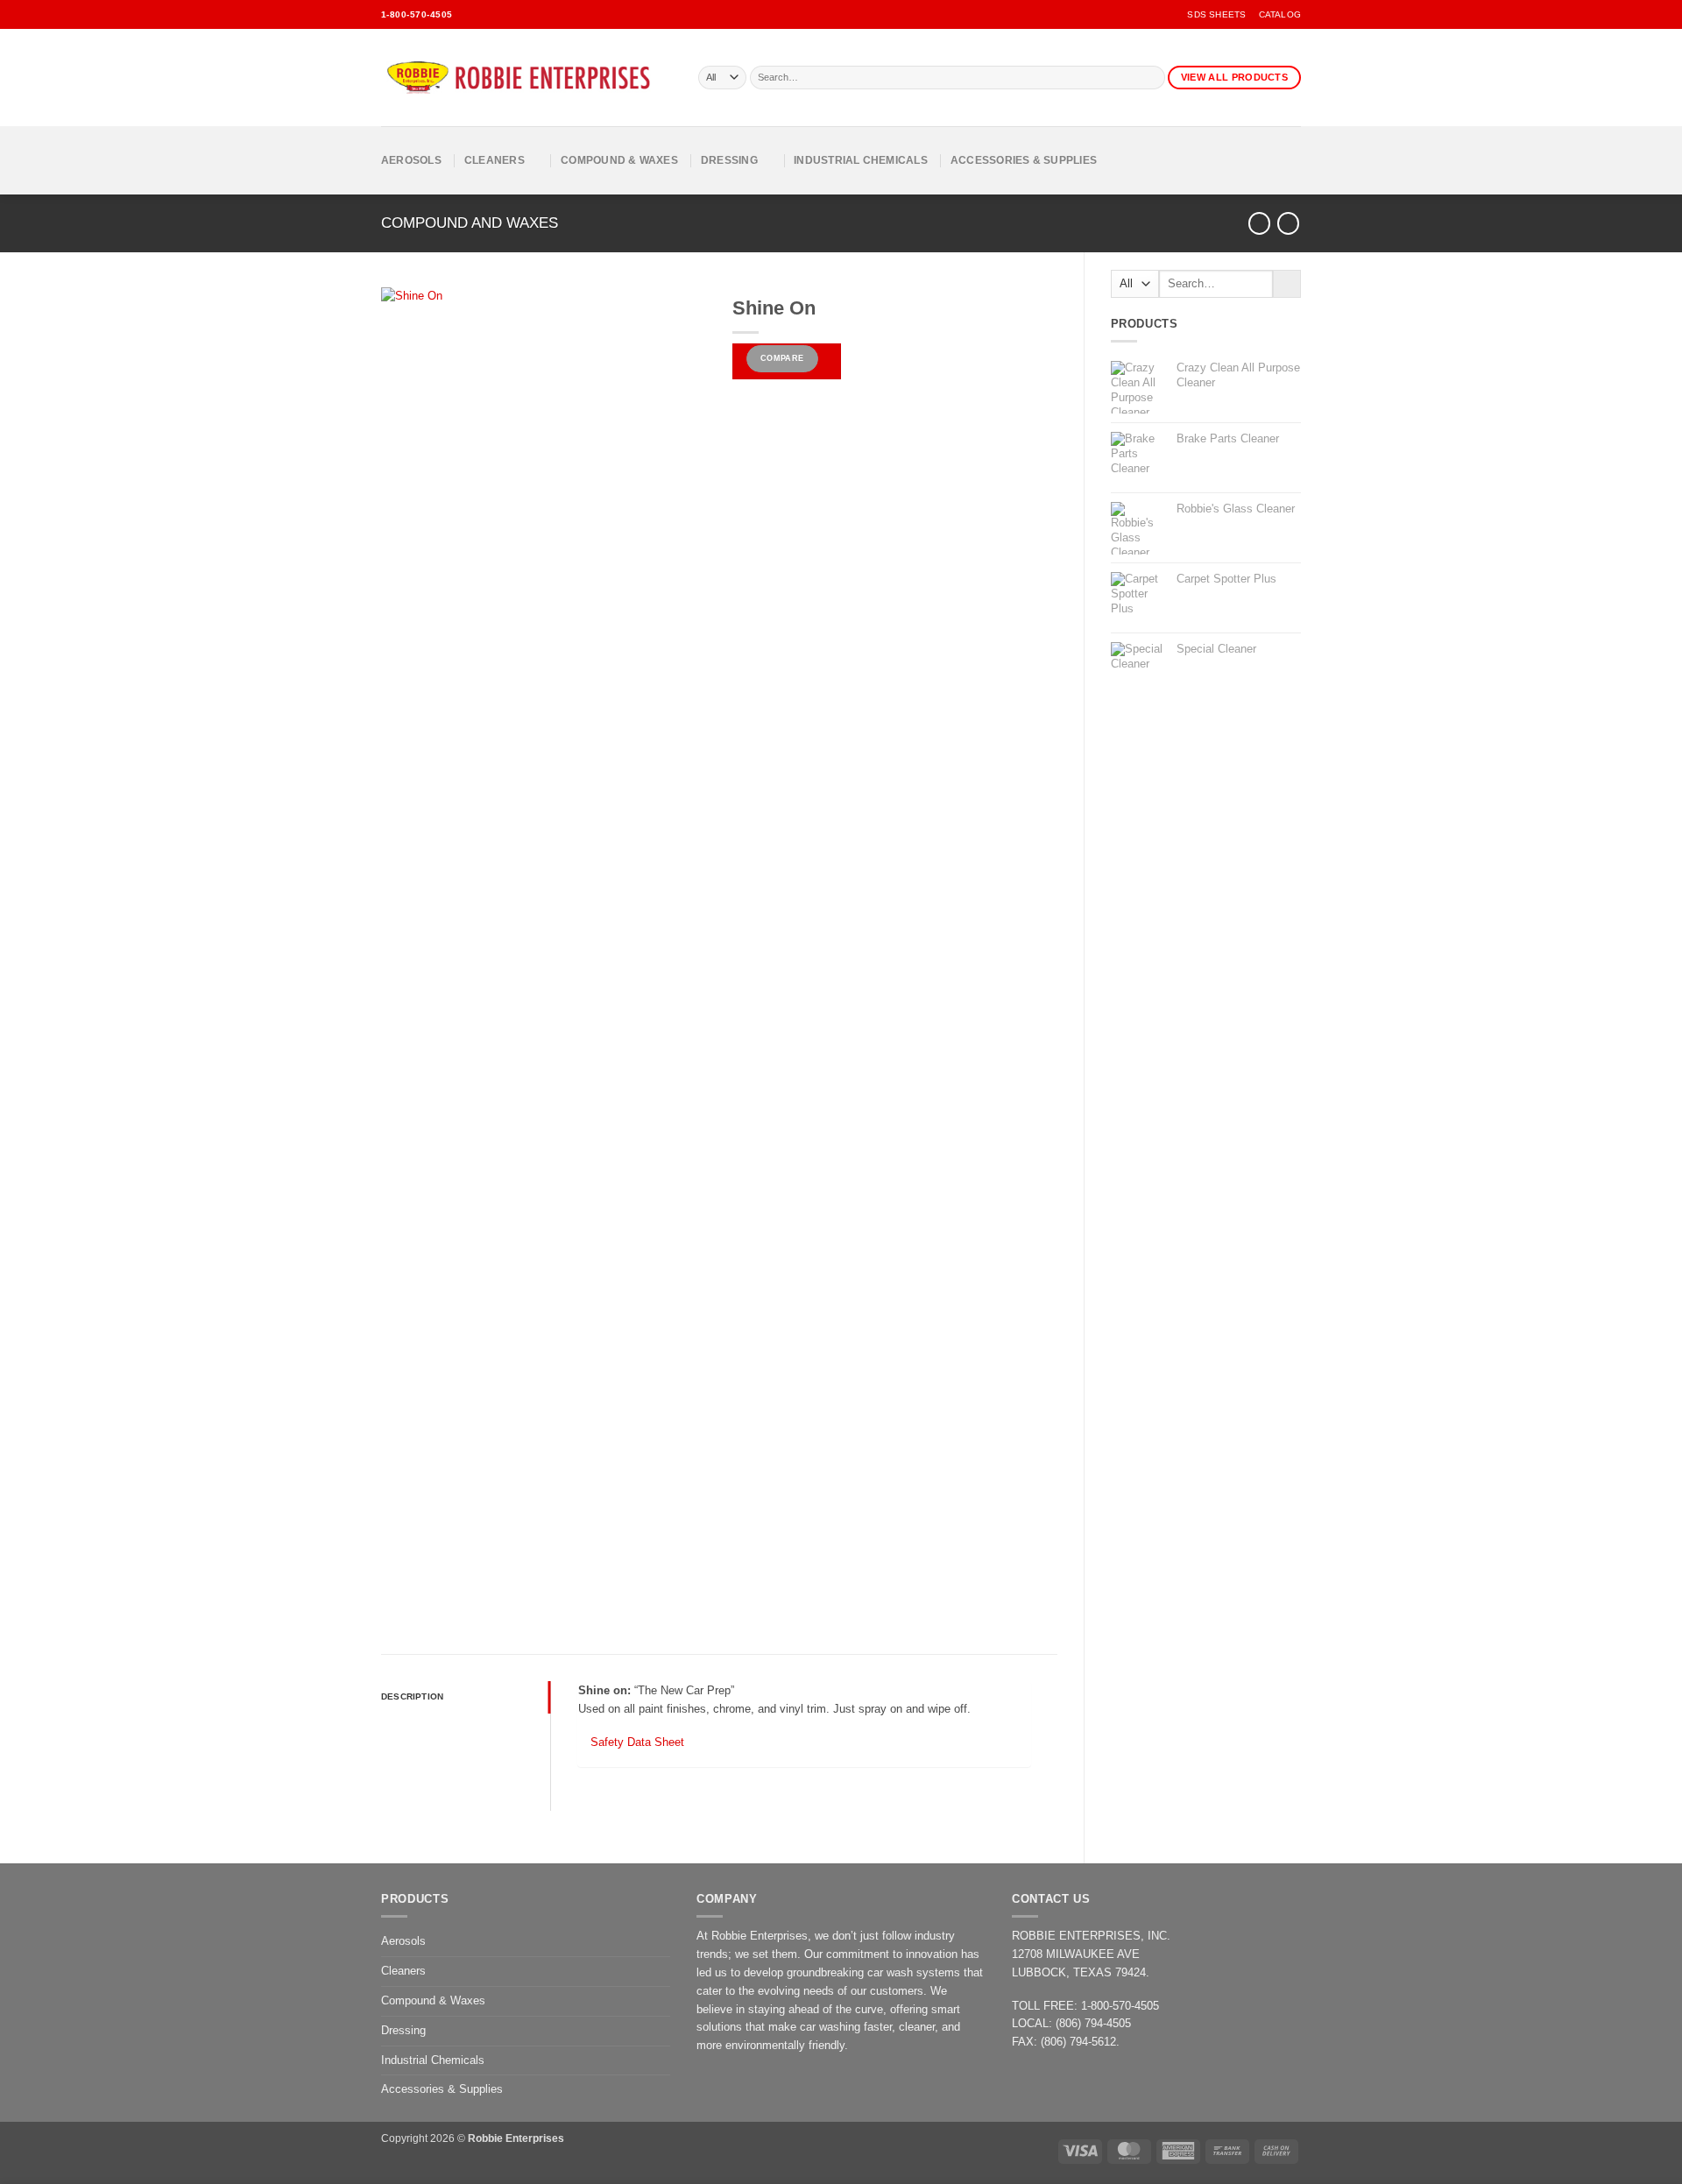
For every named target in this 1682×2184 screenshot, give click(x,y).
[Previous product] (1288, 223)
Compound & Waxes (619, 160)
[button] (400, 1584)
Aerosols (411, 160)
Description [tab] (412, 1696)
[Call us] (516, 14)
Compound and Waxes (470, 223)
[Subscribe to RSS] (539, 14)
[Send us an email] (493, 14)
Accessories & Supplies (1024, 160)
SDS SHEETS (1216, 14)
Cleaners (495, 160)
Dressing (729, 160)
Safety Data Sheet (636, 1742)
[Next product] (1259, 223)
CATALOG (1280, 14)
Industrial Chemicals (861, 160)
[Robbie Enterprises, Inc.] (527, 78)
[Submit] (1152, 78)
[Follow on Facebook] (470, 14)
